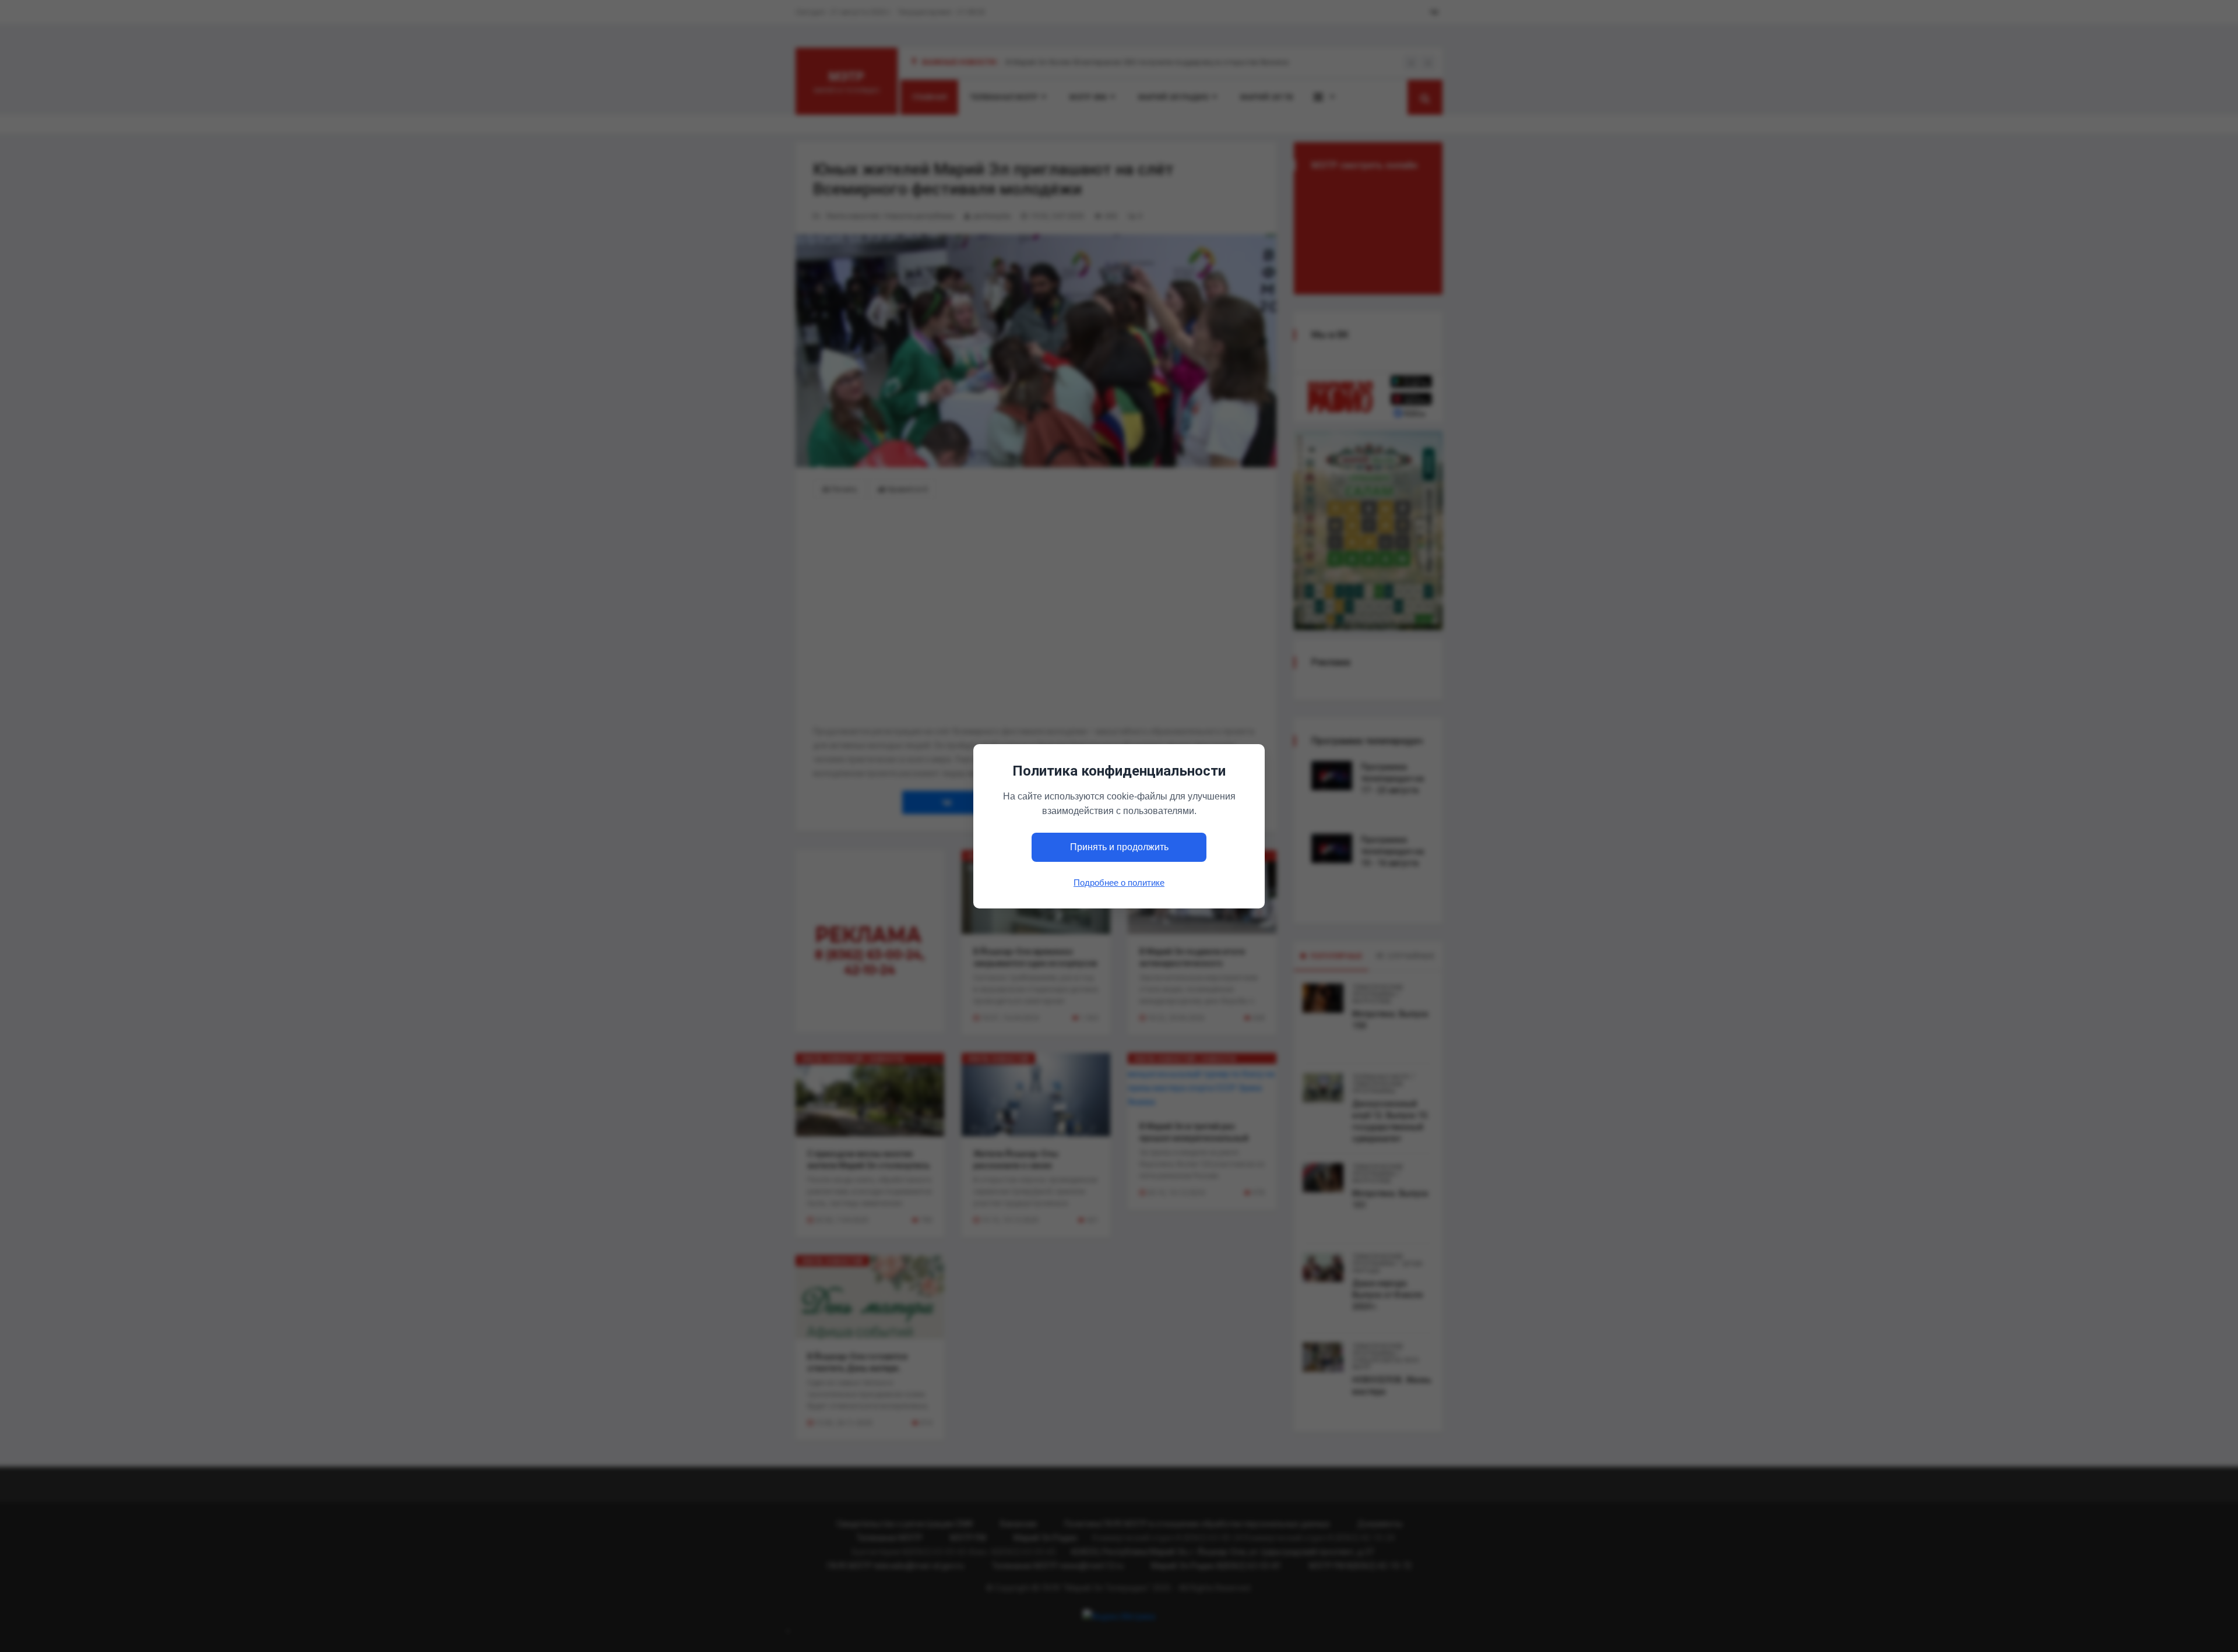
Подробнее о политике (1119, 882)
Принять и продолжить (1119, 847)
